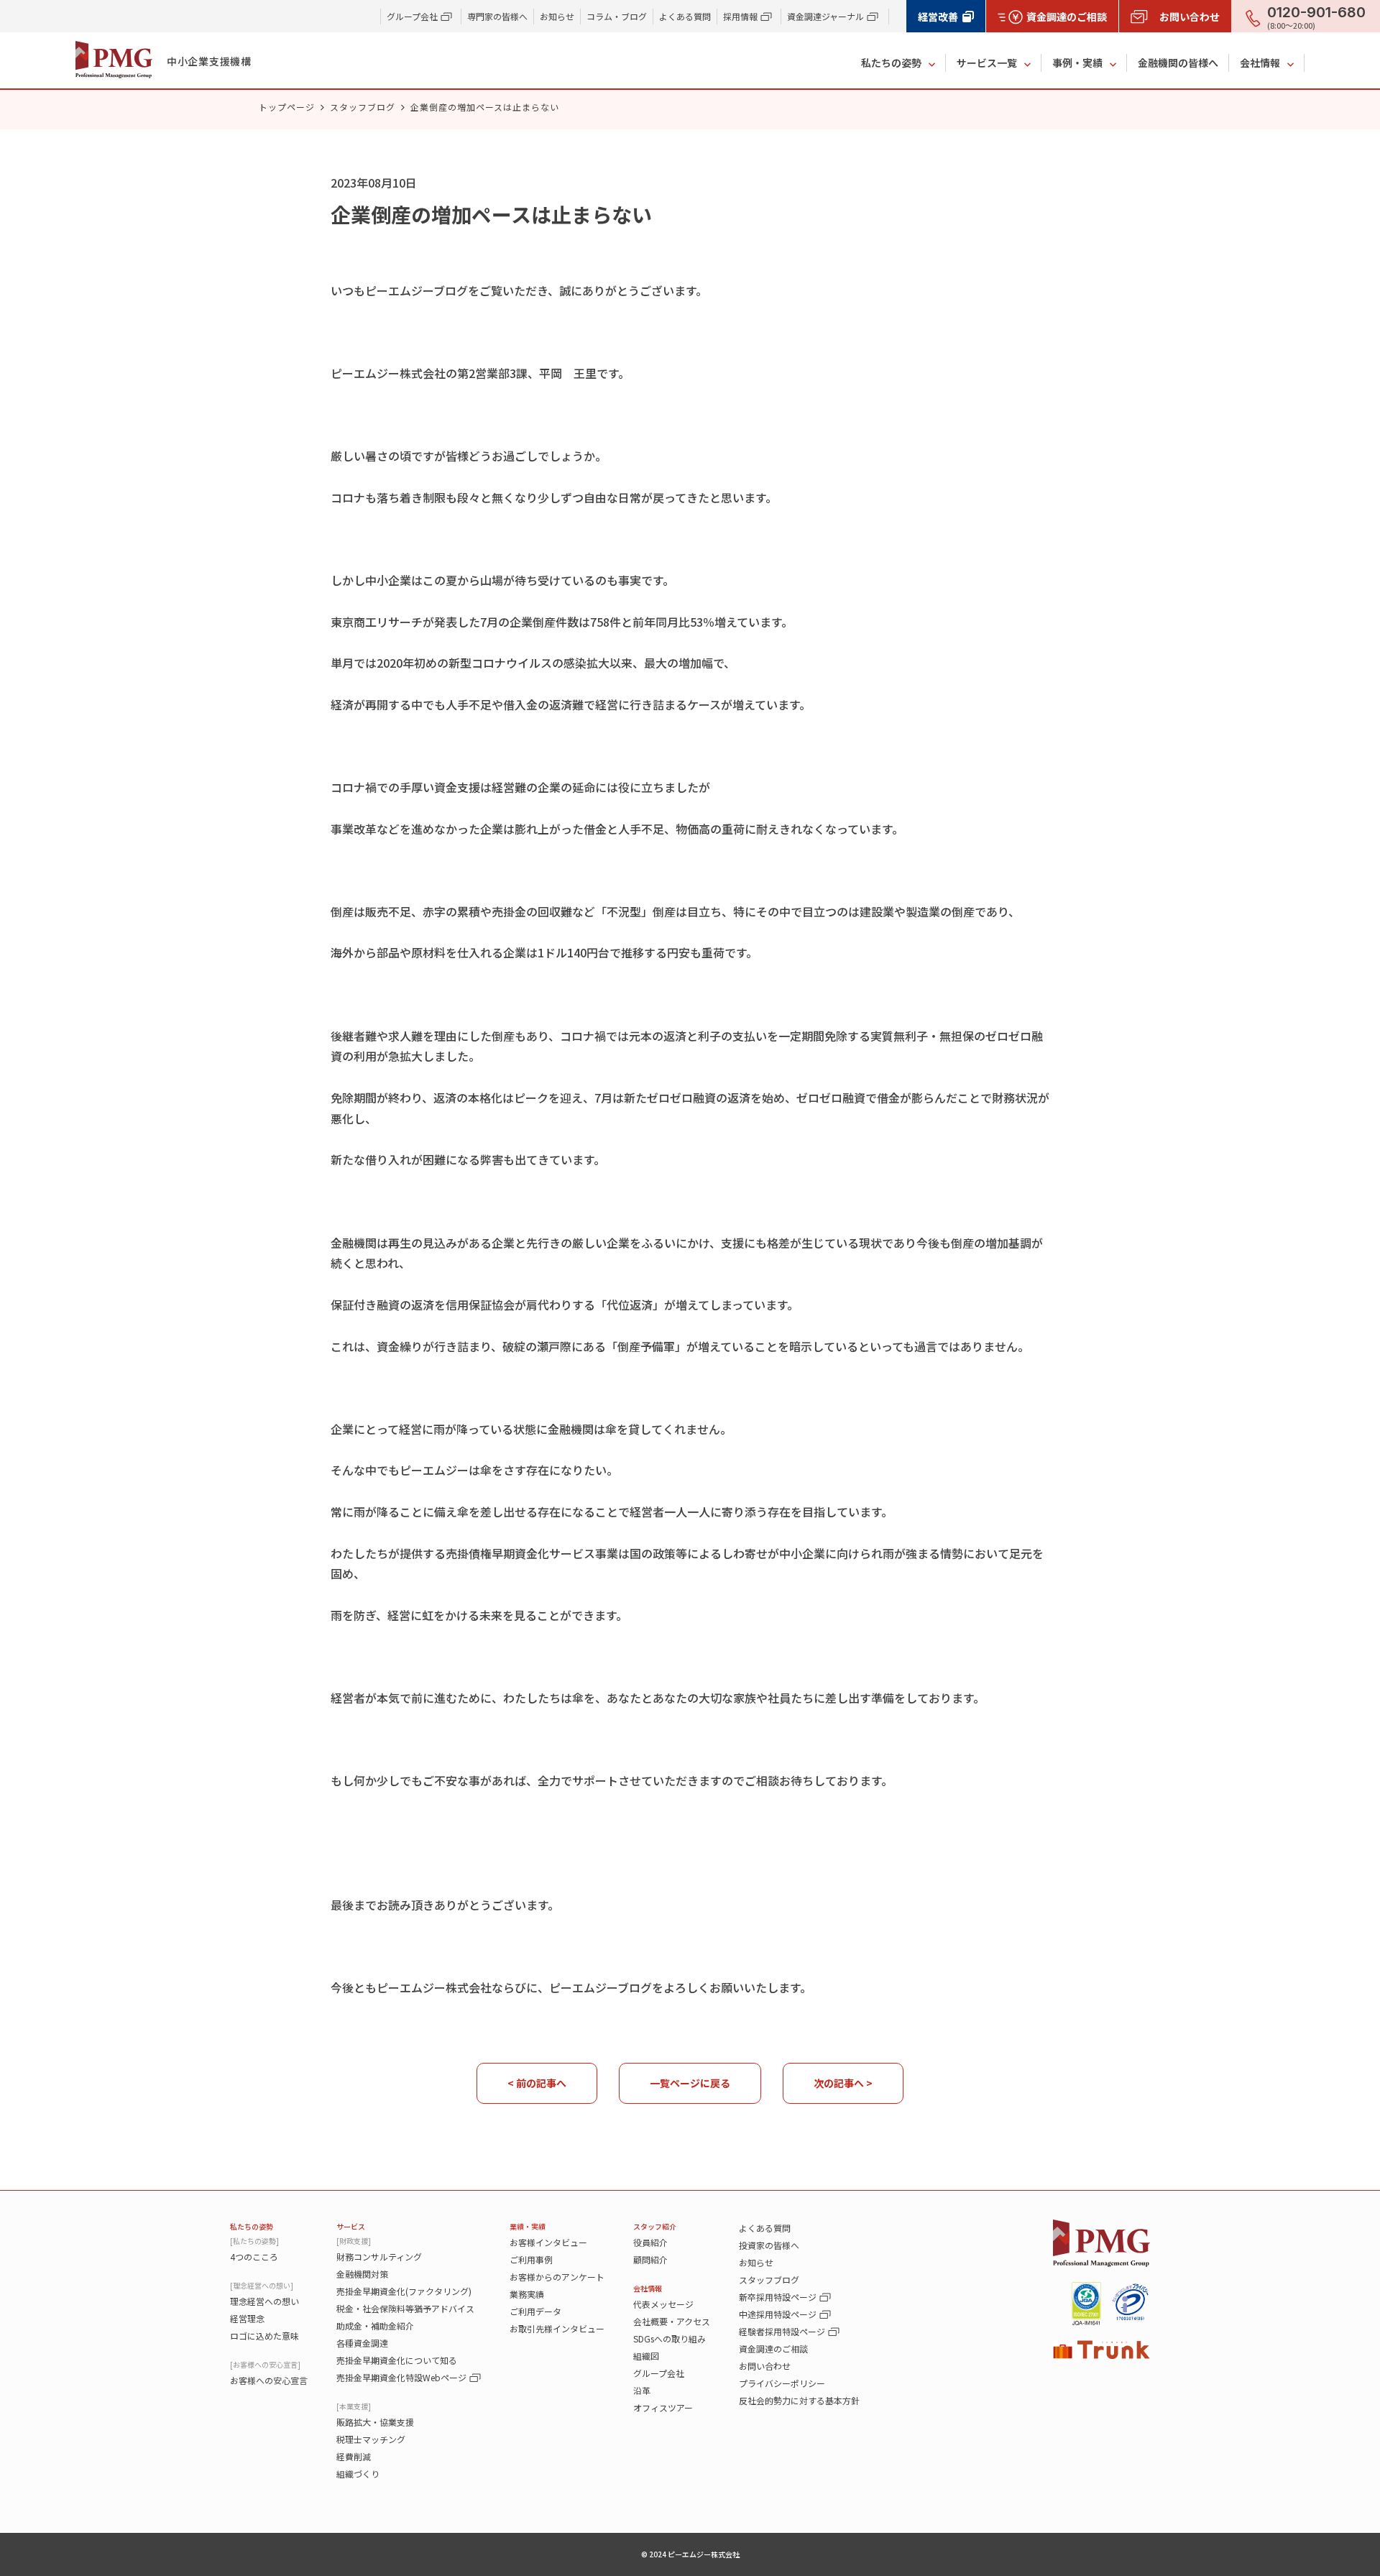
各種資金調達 (362, 2343)
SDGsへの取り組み (670, 2338)
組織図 (646, 2356)
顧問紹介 (650, 2259)
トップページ (287, 107)
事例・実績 (1077, 63)
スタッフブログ (363, 107)
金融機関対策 (362, 2274)
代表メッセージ (663, 2304)
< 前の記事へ (537, 2083)
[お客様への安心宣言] (265, 2364)
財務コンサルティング (379, 2257)
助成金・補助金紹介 (375, 2326)
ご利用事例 (531, 2259)
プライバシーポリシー (782, 2383)
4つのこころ (254, 2257)
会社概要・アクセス (672, 2321)
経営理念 (247, 2318)
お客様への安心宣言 (269, 2380)
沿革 (642, 2390)
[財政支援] (354, 2241)
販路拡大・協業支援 (375, 2422)
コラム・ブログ (617, 16)
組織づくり (358, 2474)
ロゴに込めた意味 (264, 2336)
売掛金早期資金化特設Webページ (401, 2377)
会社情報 (1260, 63)
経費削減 (354, 2456)
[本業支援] (354, 2406)
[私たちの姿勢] (254, 2241)
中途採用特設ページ (778, 2314)
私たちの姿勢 (891, 63)
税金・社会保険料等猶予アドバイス (405, 2308)
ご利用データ (535, 2311)
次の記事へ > (843, 2083)
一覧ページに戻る (690, 2083)
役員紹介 (650, 2242)
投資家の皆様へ (769, 2245)
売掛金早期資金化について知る (397, 2360)
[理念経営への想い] (262, 2285)
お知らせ (557, 16)
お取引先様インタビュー (557, 2328)
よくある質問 (685, 16)
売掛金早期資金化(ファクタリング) (404, 2291)
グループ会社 (659, 2373)
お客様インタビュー (548, 2242)
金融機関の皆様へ (1178, 63)
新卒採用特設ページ (778, 2297)
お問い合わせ (765, 2366)
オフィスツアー (663, 2407)
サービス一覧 (987, 63)
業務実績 (527, 2294)
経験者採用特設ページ (782, 2331)
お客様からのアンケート (557, 2277)
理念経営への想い (264, 2301)
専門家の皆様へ (497, 16)
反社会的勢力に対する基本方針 (799, 2400)
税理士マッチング (371, 2439)
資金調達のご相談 (773, 2349)
